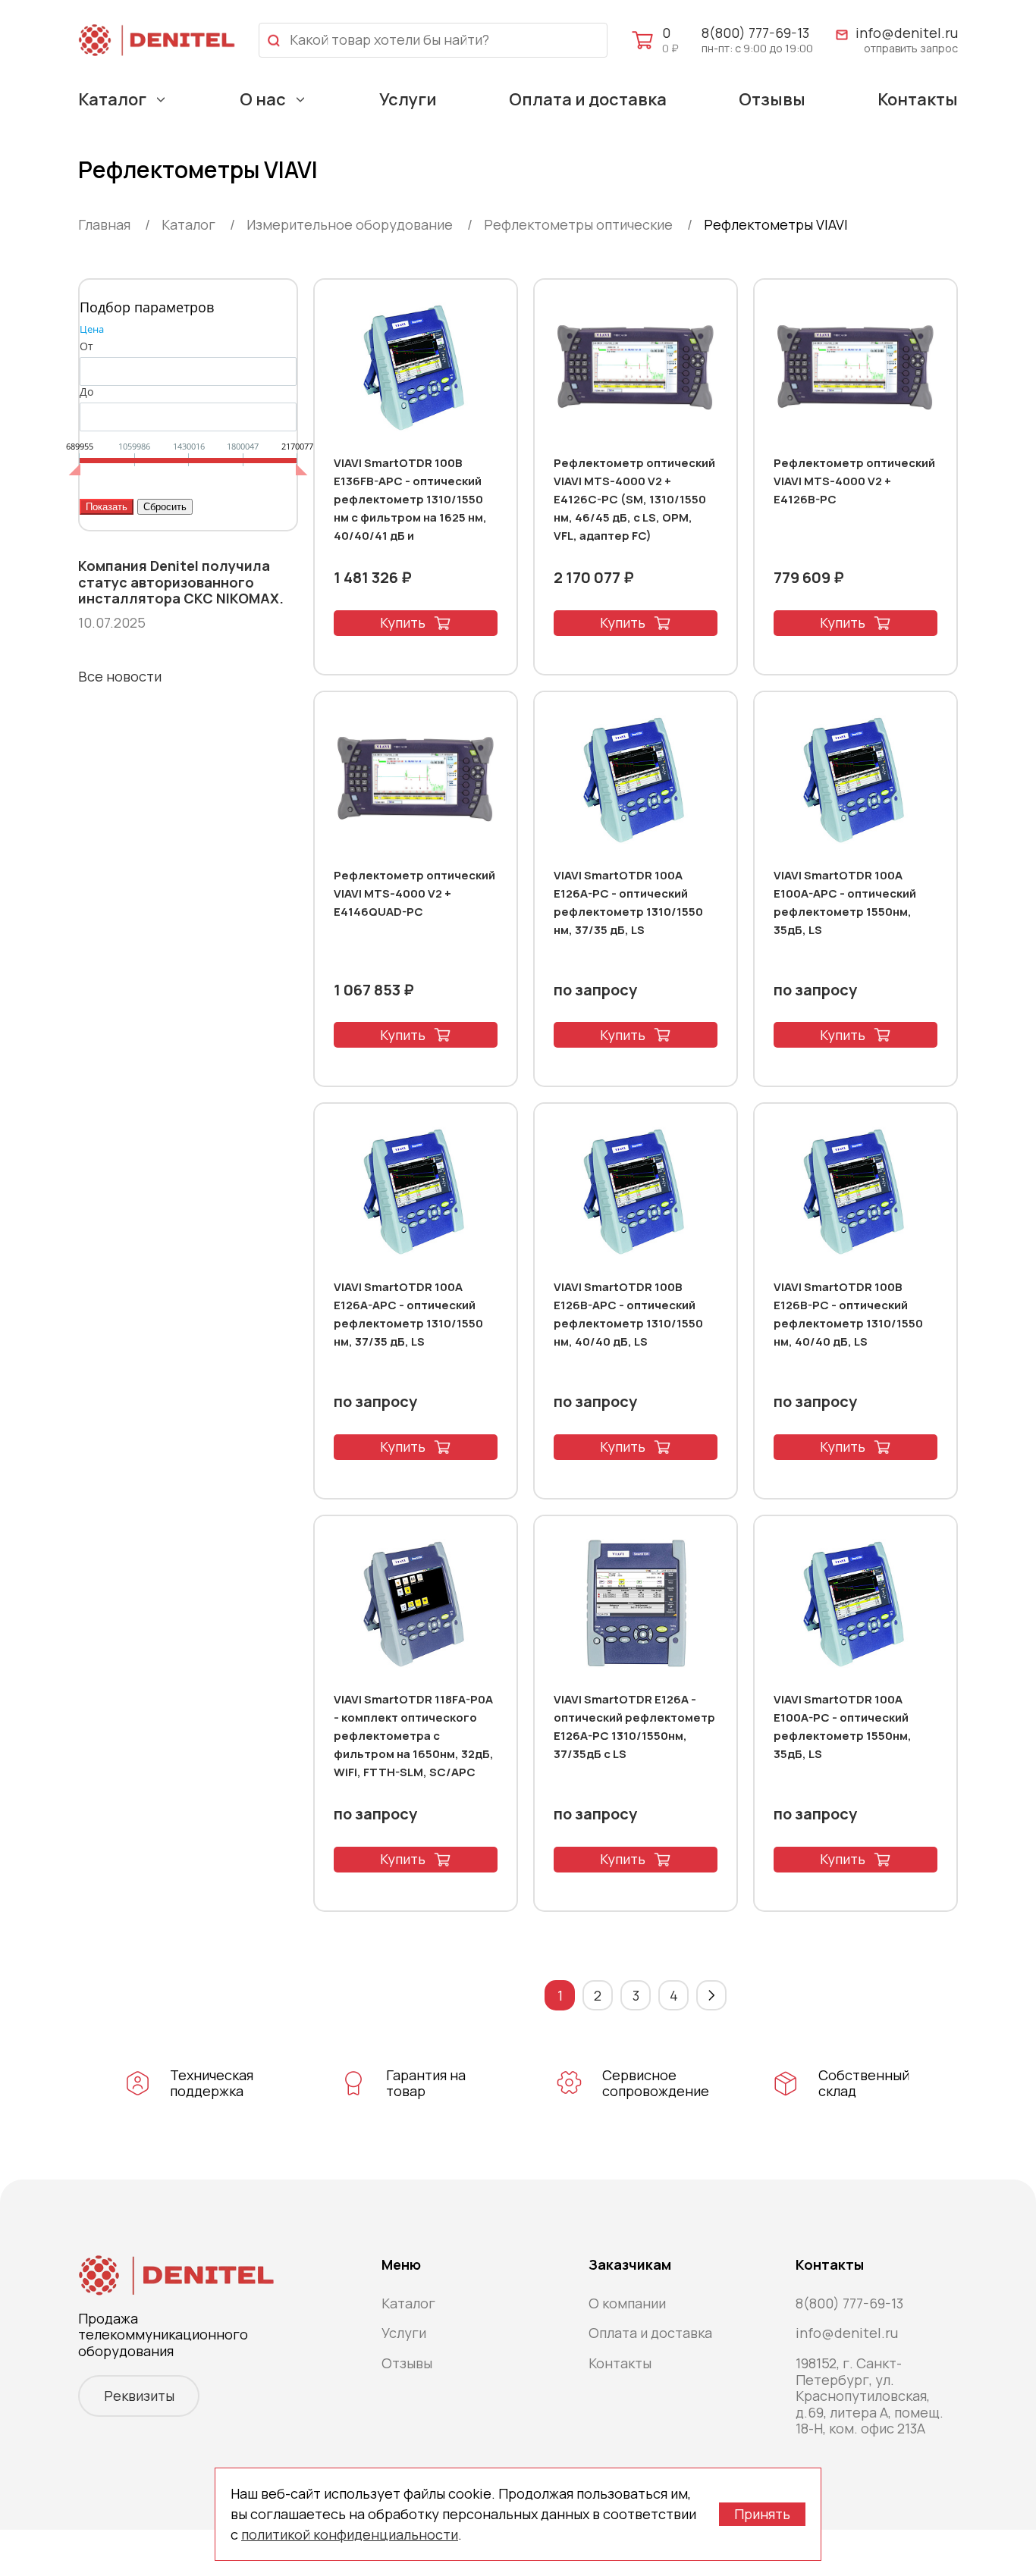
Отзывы (772, 99)
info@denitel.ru (907, 33)
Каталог (112, 99)
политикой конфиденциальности (350, 2534)
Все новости (120, 676)
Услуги (408, 99)
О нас (263, 99)
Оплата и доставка (588, 99)
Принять (762, 2514)
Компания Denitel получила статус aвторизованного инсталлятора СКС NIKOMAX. (181, 583)
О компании (627, 2303)
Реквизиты (139, 2396)
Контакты (918, 99)
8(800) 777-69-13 (755, 33)
